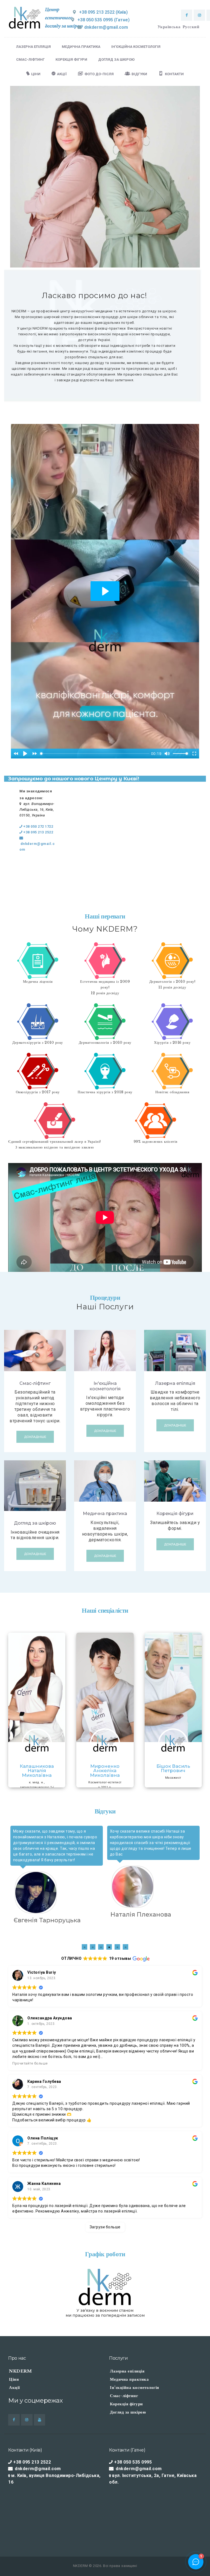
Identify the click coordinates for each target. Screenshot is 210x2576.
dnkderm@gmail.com (37, 847)
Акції (14, 2387)
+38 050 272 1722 (38, 826)
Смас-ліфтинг (35, 1383)
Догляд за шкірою (35, 1523)
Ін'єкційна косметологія (105, 1386)
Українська (169, 27)
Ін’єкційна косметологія (135, 2387)
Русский (191, 27)
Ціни (14, 2379)
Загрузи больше (105, 2227)
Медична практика (105, 1514)
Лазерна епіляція (175, 1383)
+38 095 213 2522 (38, 832)
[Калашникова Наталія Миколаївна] (37, 1687)
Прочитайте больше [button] (30, 2063)
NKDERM (20, 2371)
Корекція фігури (175, 1514)
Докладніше (35, 1437)
